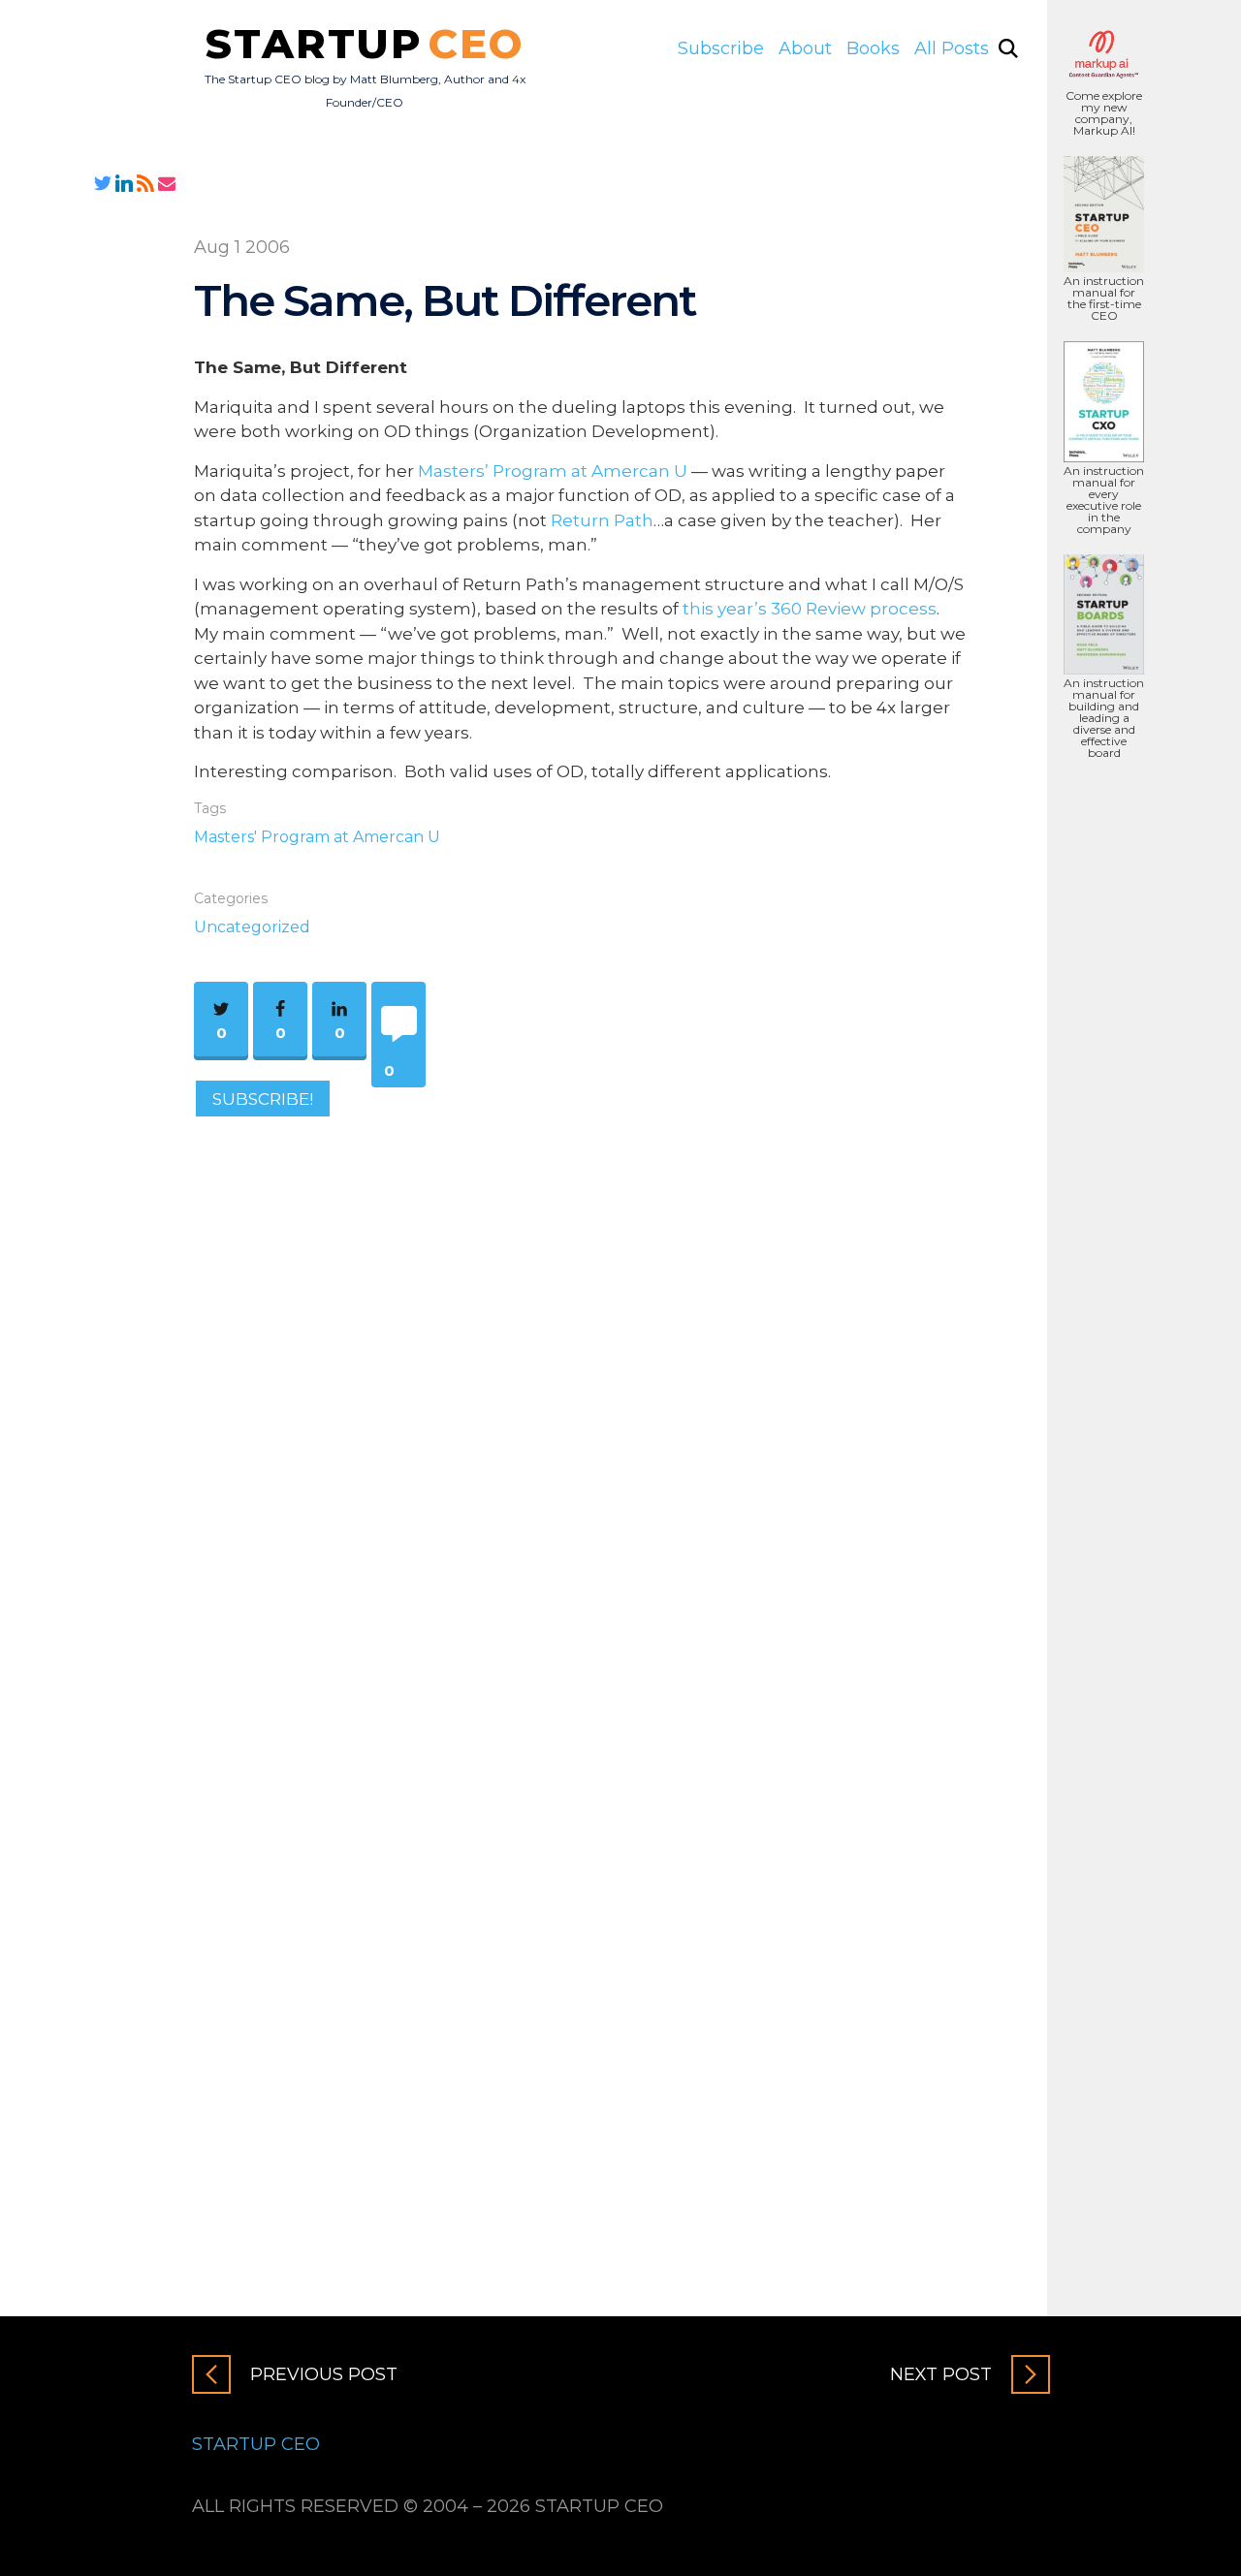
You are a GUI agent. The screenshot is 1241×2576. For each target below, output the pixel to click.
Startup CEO (256, 2444)
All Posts (952, 48)
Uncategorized (252, 927)
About (805, 48)
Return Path (602, 520)
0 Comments (389, 1074)
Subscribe (721, 48)
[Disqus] (582, 1398)
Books (873, 48)
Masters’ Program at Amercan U (553, 471)
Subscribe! (263, 1098)
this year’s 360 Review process (810, 609)
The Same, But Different (445, 300)
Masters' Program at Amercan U (317, 837)
